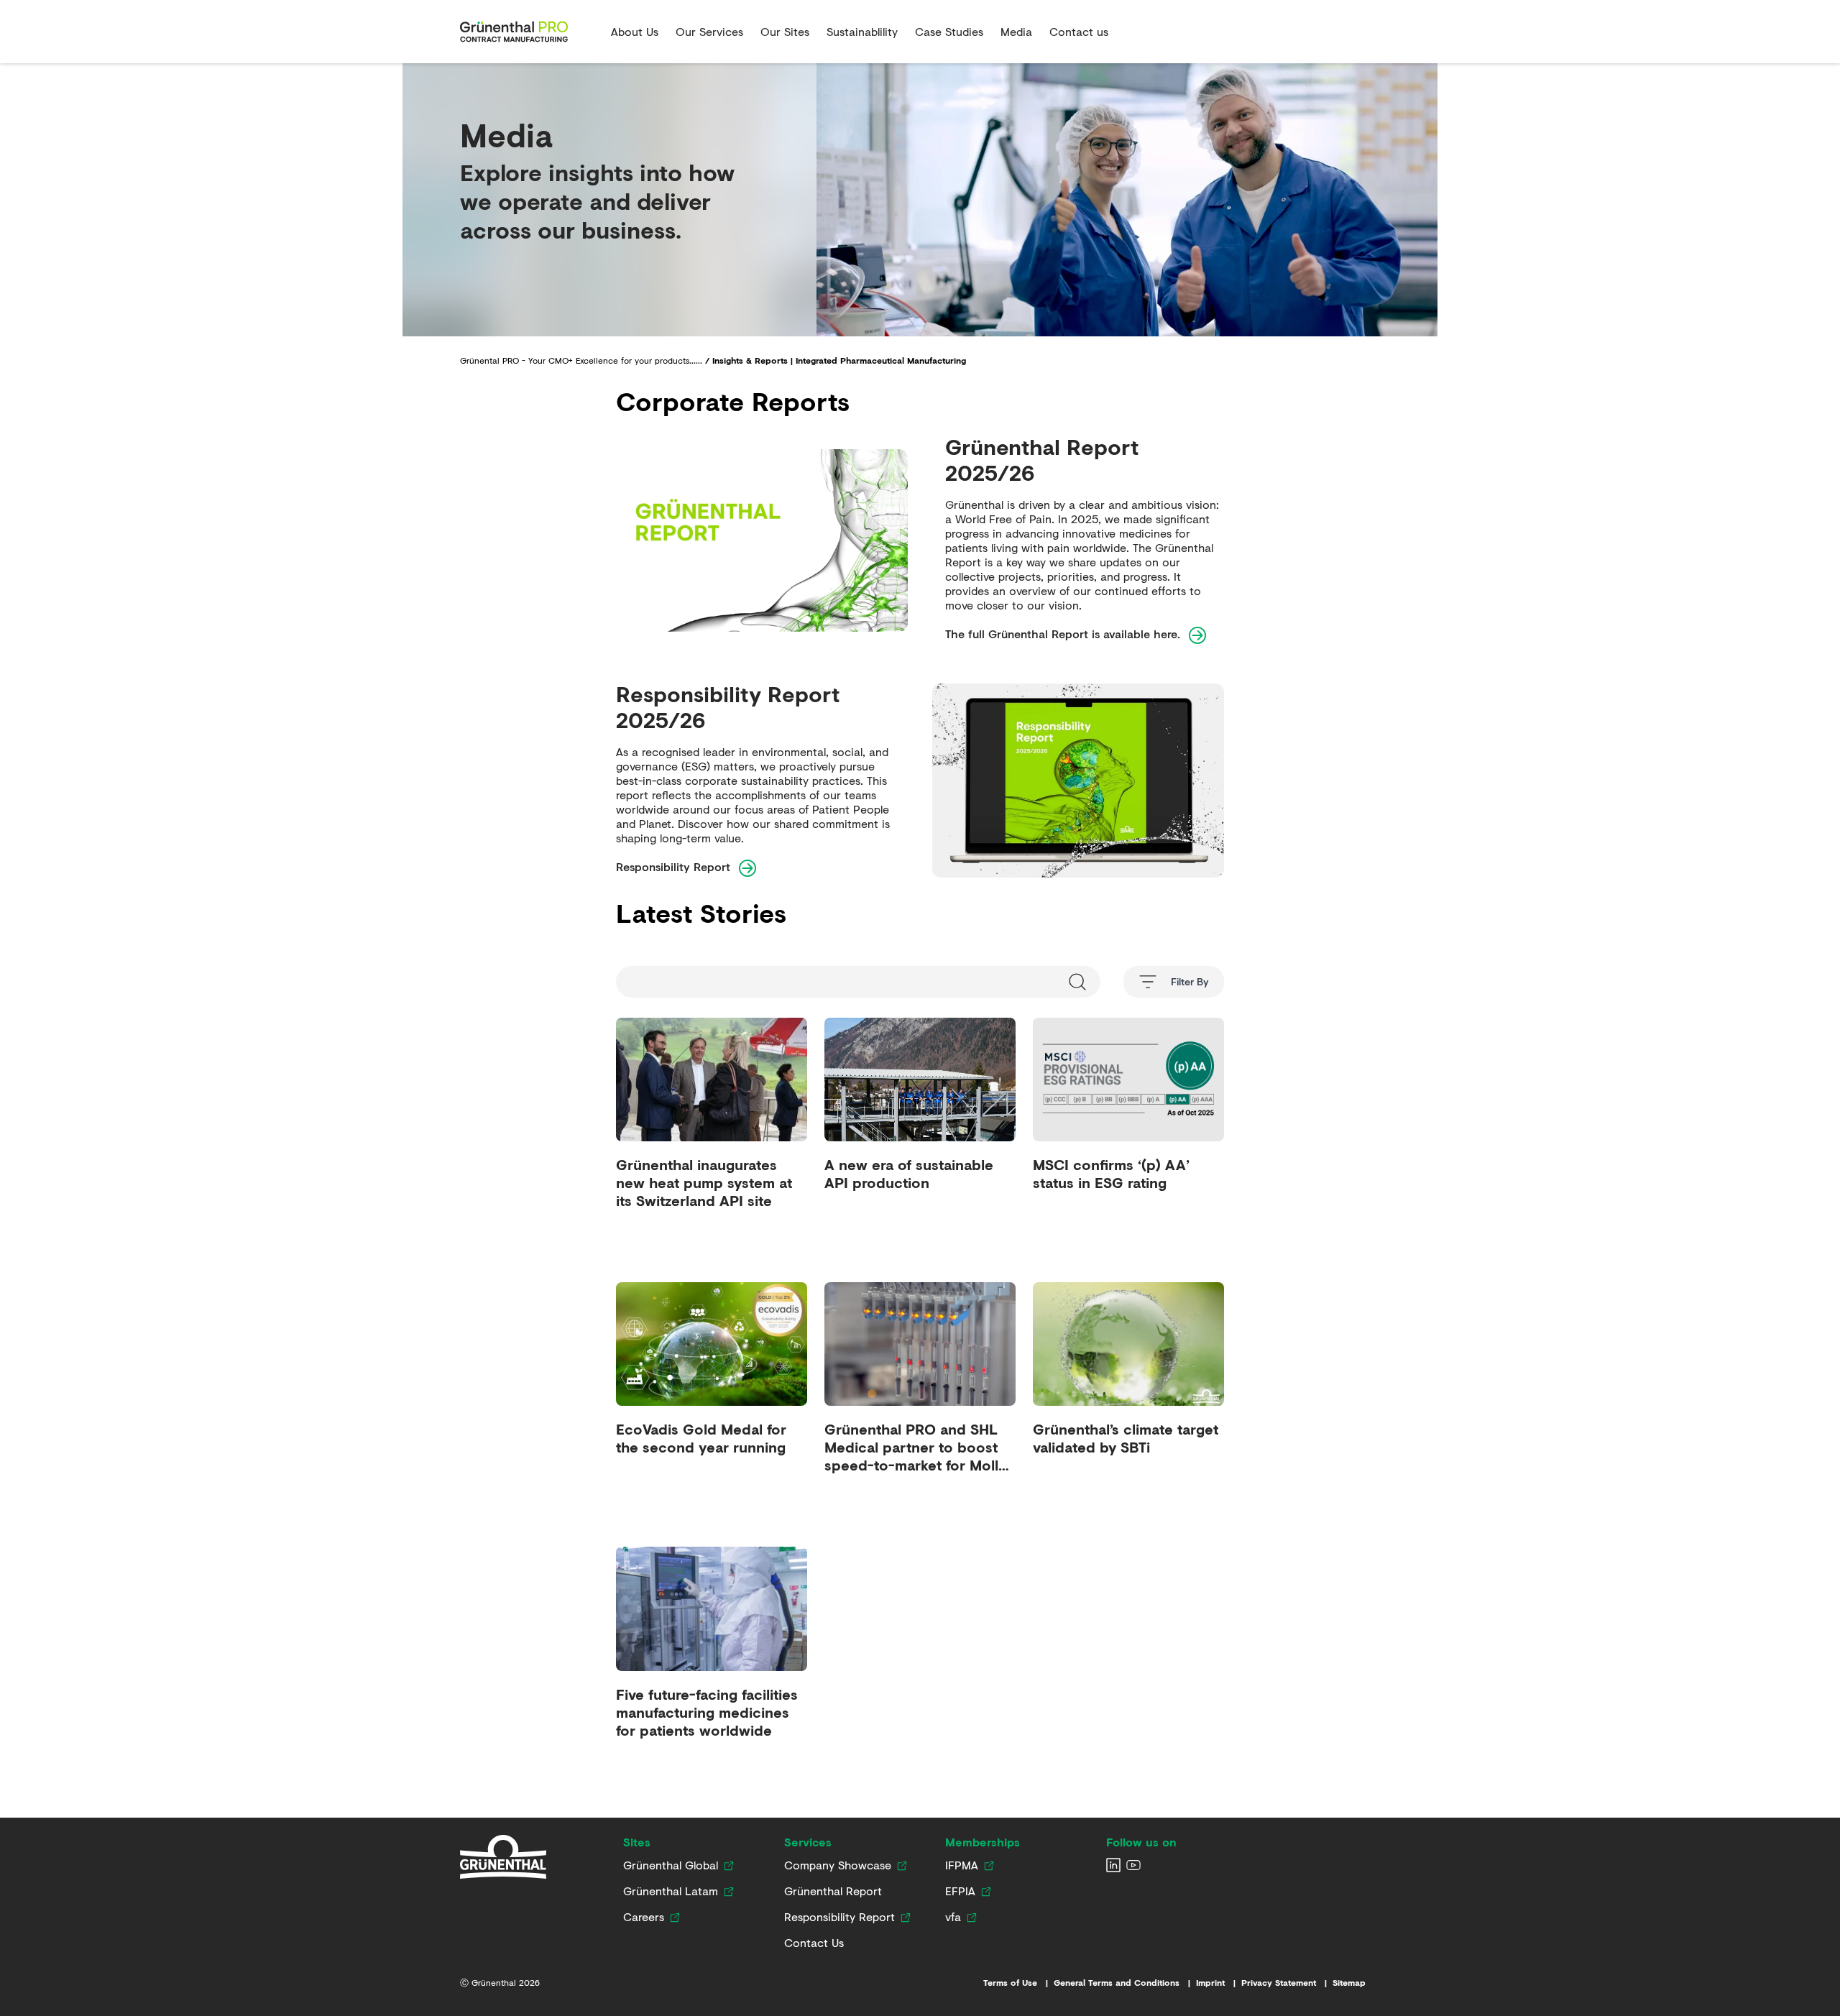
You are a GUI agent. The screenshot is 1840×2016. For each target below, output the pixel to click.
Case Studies (949, 31)
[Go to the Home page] (530, 32)
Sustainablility (862, 31)
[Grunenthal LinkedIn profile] (1113, 1865)
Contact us (1079, 31)
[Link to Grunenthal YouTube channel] (1133, 1865)
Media (1016, 31)
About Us (635, 31)
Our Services (709, 31)
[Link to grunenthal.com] (503, 1857)
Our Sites (785, 31)
